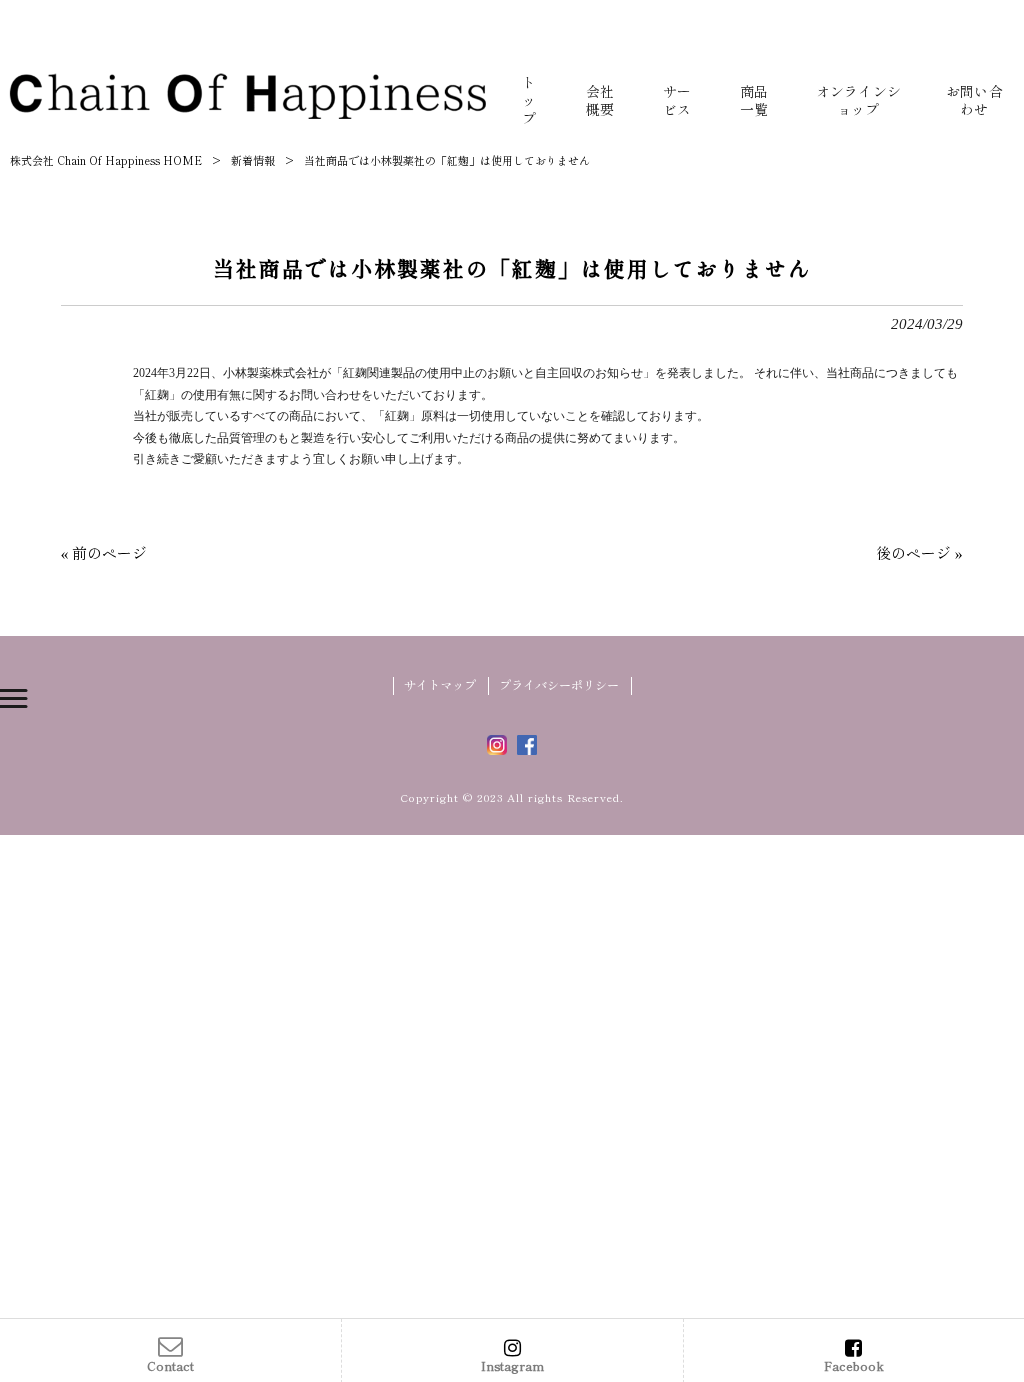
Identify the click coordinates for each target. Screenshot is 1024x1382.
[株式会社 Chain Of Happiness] (248, 95)
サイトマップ (440, 685)
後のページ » (919, 552)
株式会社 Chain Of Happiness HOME (106, 160)
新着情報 (253, 160)
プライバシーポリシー (559, 685)
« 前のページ (104, 552)
